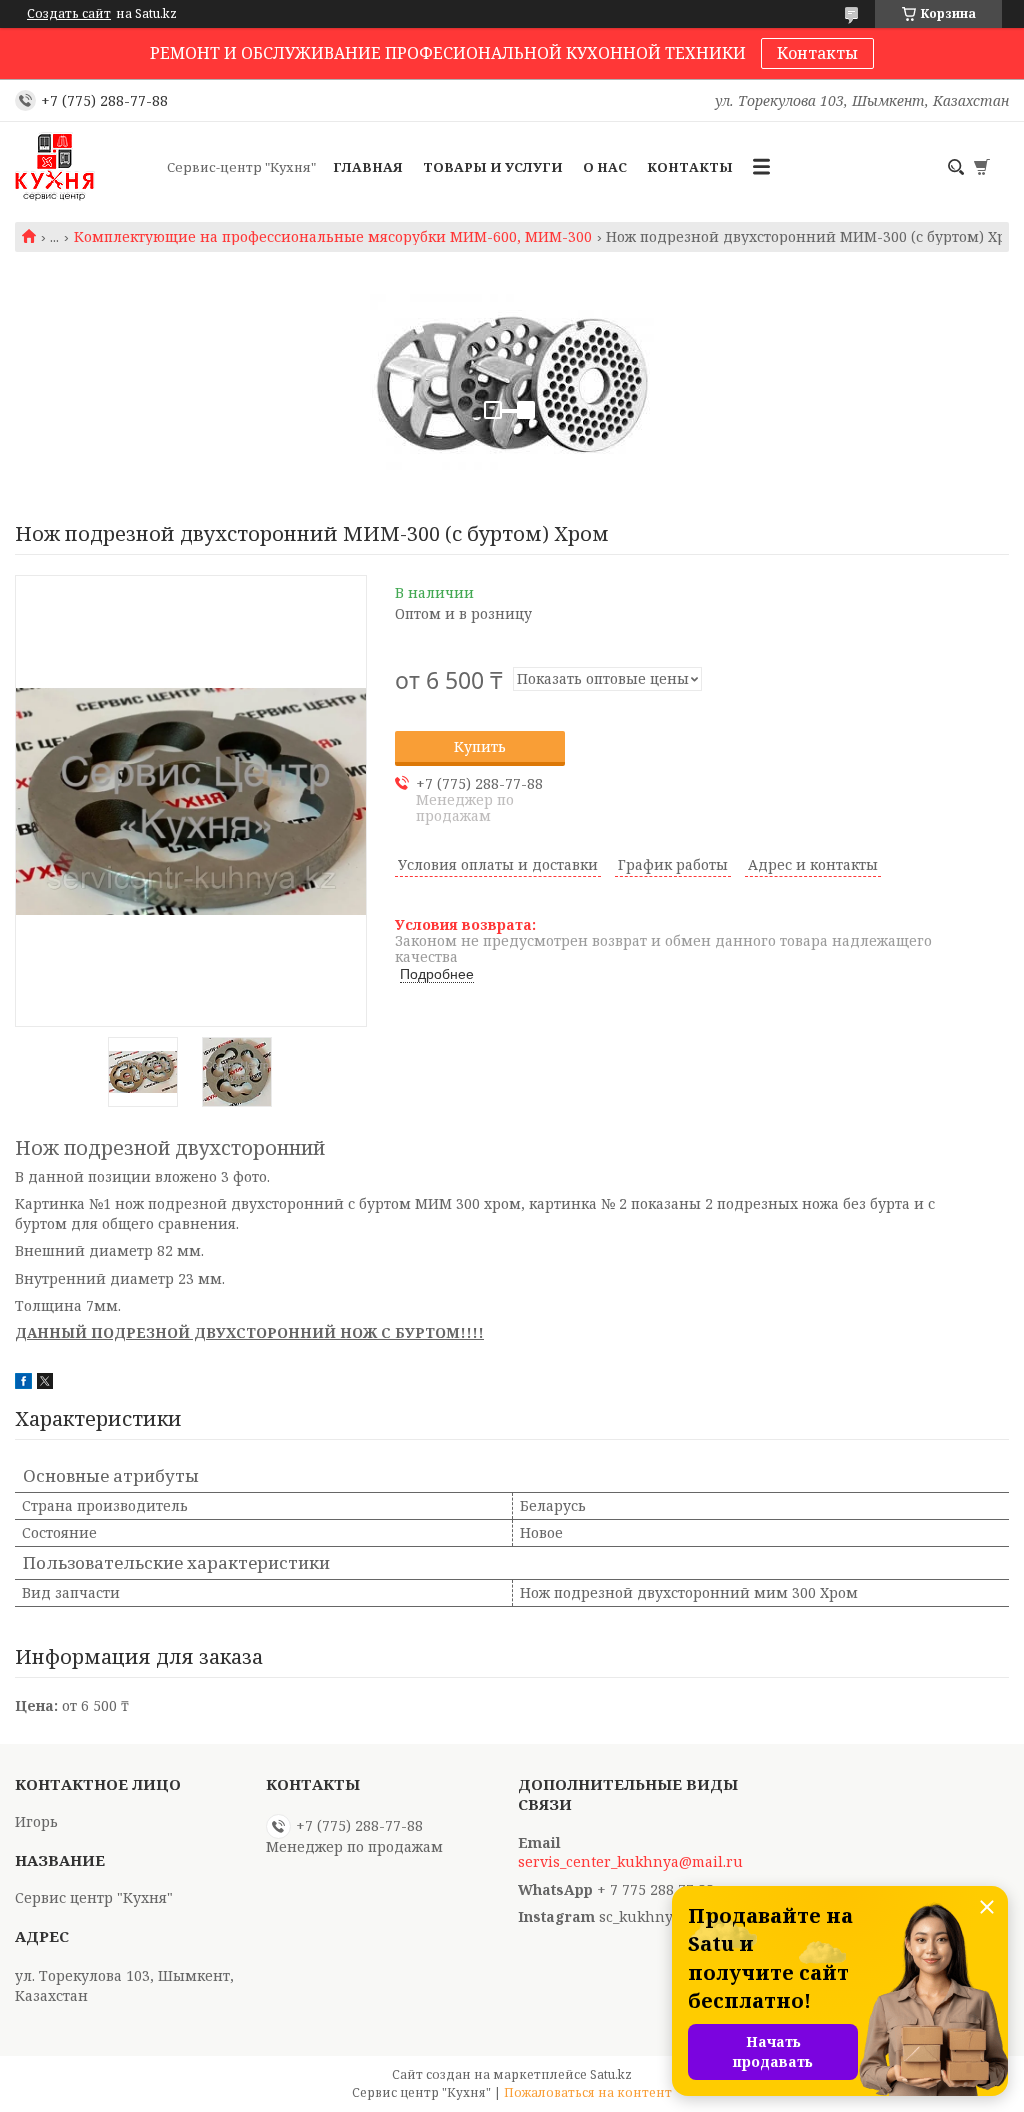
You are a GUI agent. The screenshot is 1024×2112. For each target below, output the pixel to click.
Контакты (817, 53)
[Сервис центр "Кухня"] (85, 167)
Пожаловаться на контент (588, 2092)
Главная (368, 167)
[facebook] (23, 1383)
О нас (605, 167)
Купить (480, 746)
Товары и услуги (493, 167)
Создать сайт (69, 14)
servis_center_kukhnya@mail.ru (630, 1862)
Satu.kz (611, 2074)
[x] (45, 1383)
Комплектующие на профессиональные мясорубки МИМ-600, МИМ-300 (333, 237)
